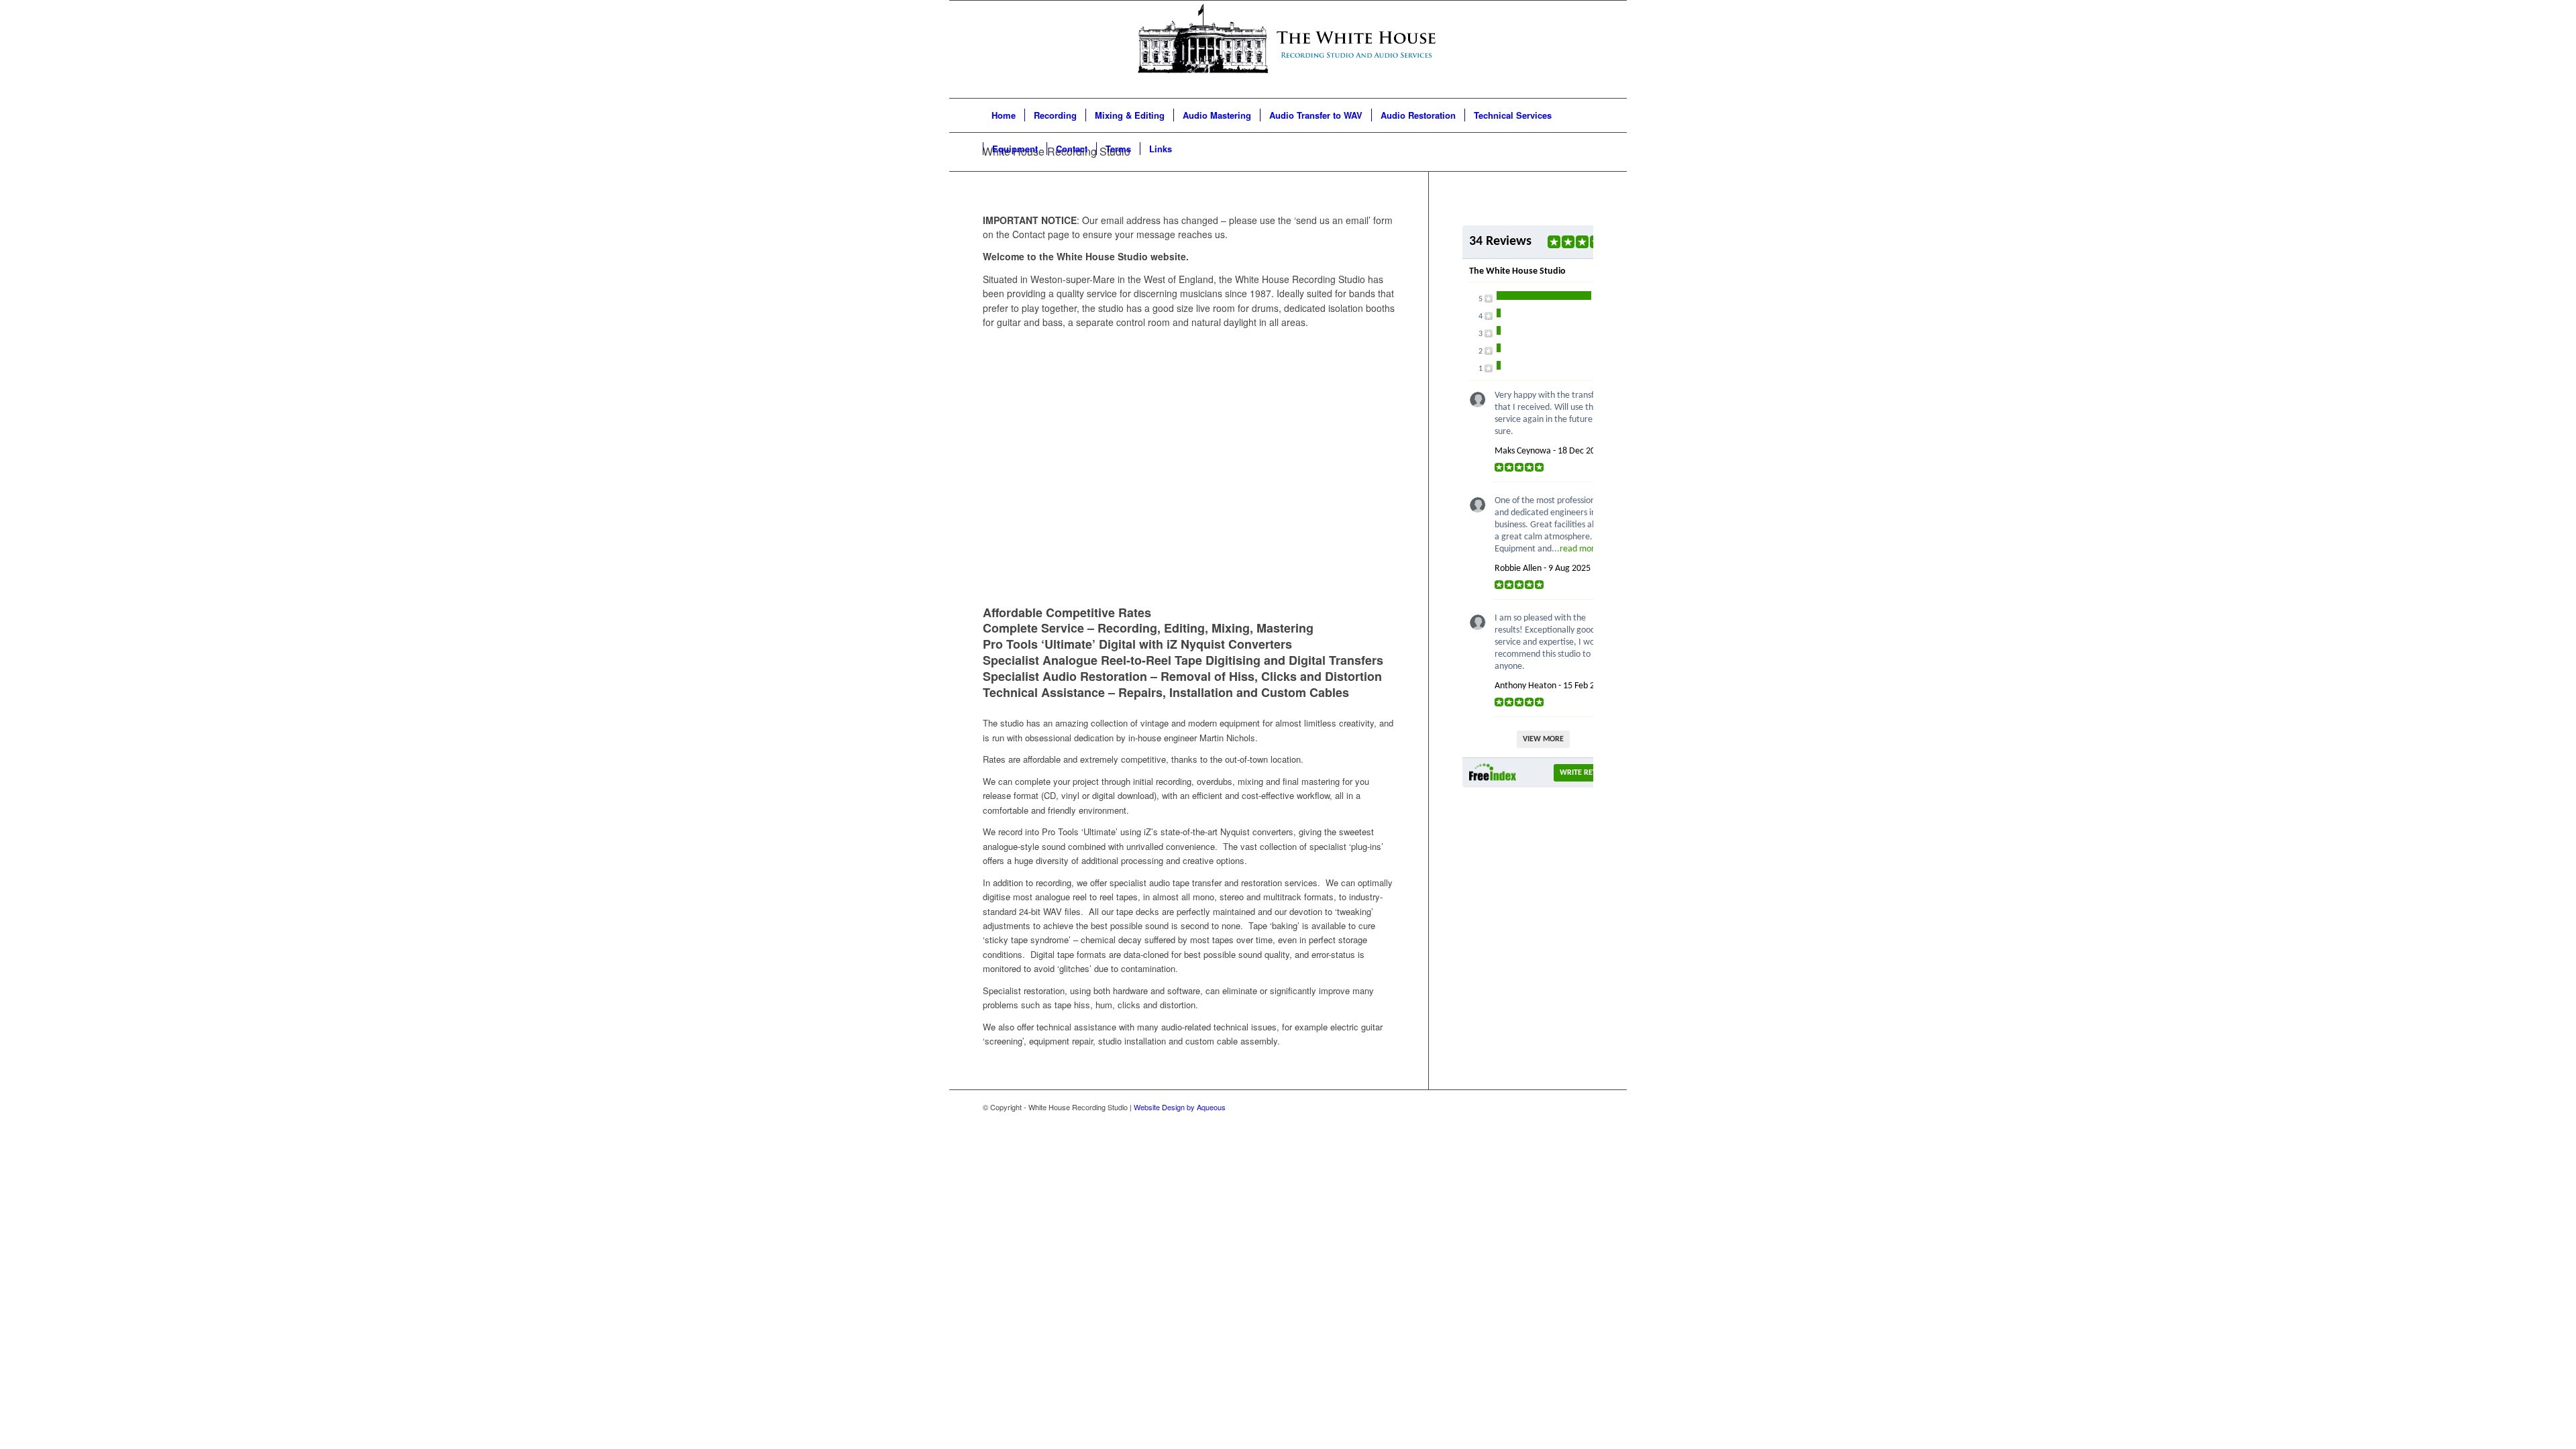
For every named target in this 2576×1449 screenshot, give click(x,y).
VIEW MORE (1543, 739)
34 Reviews (1500, 241)
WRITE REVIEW (1585, 773)
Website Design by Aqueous (1180, 1107)
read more (1579, 549)
